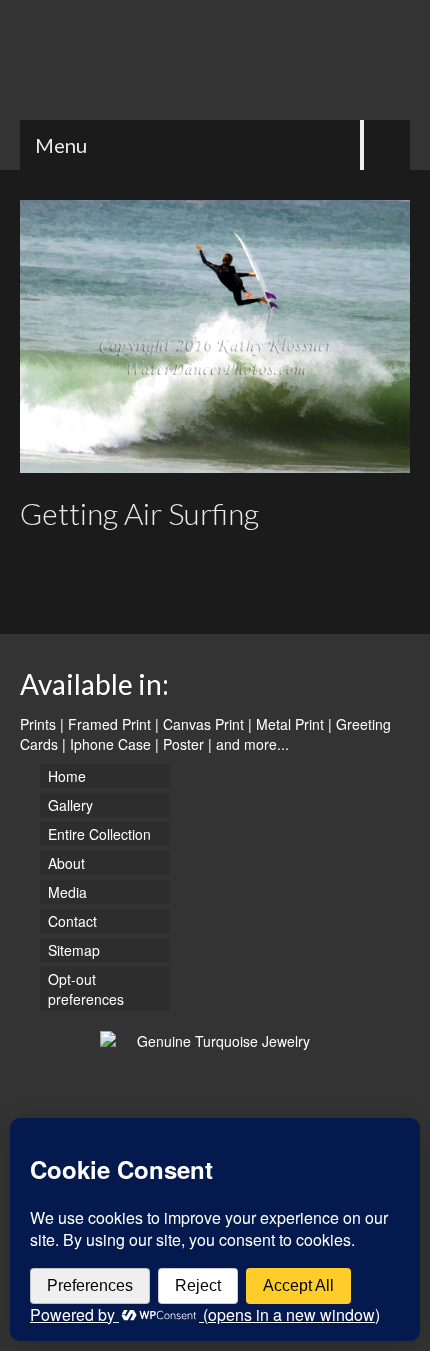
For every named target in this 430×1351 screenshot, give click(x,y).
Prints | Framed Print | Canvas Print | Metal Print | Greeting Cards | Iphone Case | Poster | (205, 734)
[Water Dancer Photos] (215, 60)
